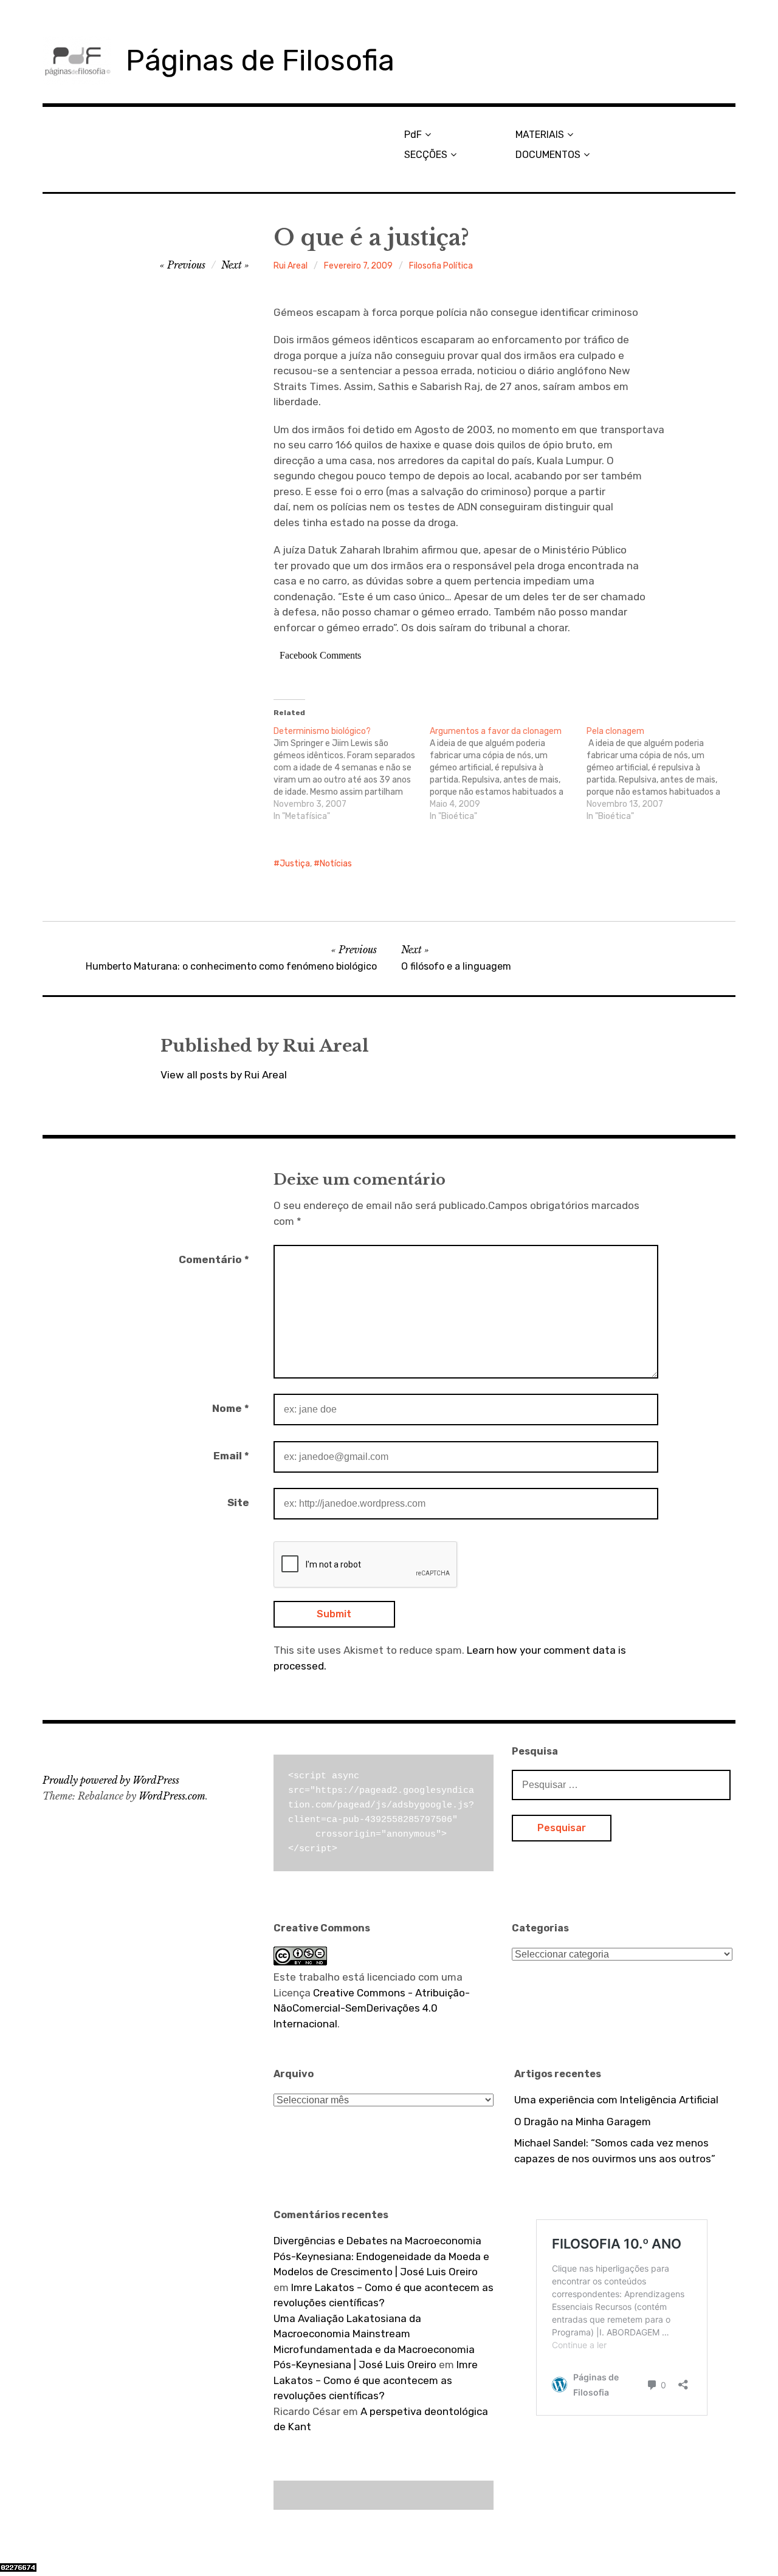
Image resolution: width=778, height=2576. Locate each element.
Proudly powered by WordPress (111, 1780)
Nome (231, 1408)
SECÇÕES (426, 155)
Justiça (295, 864)
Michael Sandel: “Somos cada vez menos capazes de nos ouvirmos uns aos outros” (615, 2151)
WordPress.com (172, 1796)
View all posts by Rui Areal (224, 1075)
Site (238, 1502)
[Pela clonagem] (665, 774)
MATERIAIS (540, 135)
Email (231, 1456)
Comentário (214, 1259)
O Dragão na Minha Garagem (583, 2122)
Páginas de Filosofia (260, 60)
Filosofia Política (441, 266)
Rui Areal (291, 266)
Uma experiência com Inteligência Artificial (616, 2100)
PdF (413, 135)
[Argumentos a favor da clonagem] (508, 774)
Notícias (336, 864)
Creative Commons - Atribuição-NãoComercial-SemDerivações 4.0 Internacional (372, 2008)
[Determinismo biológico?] (352, 774)
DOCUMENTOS (548, 155)
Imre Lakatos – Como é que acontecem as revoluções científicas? (376, 2380)
